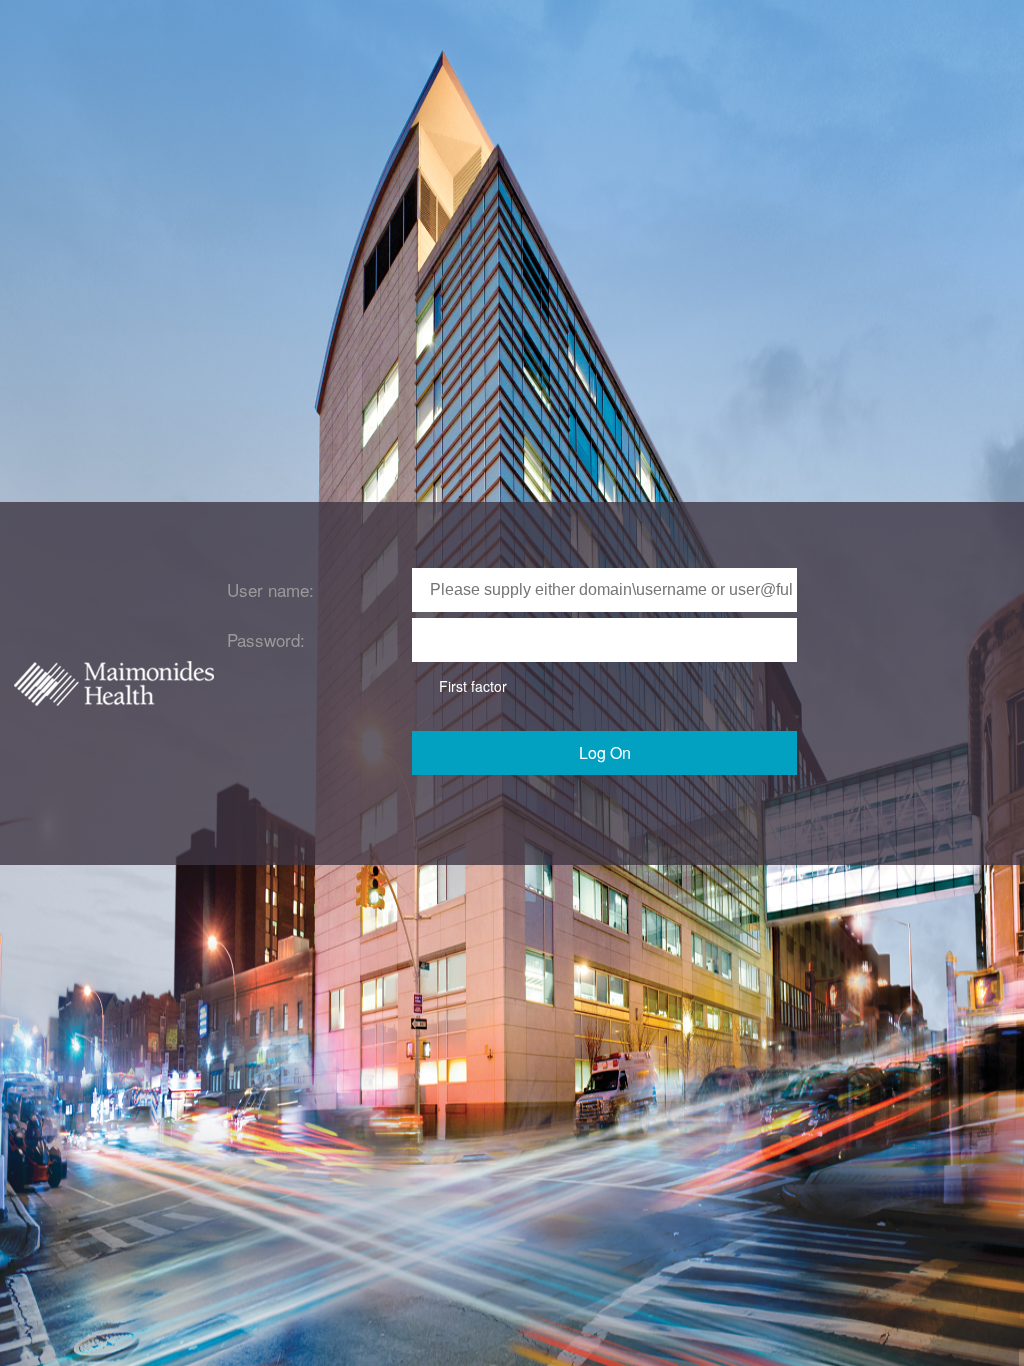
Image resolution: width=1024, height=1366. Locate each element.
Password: (266, 639)
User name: (270, 589)
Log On (605, 752)
